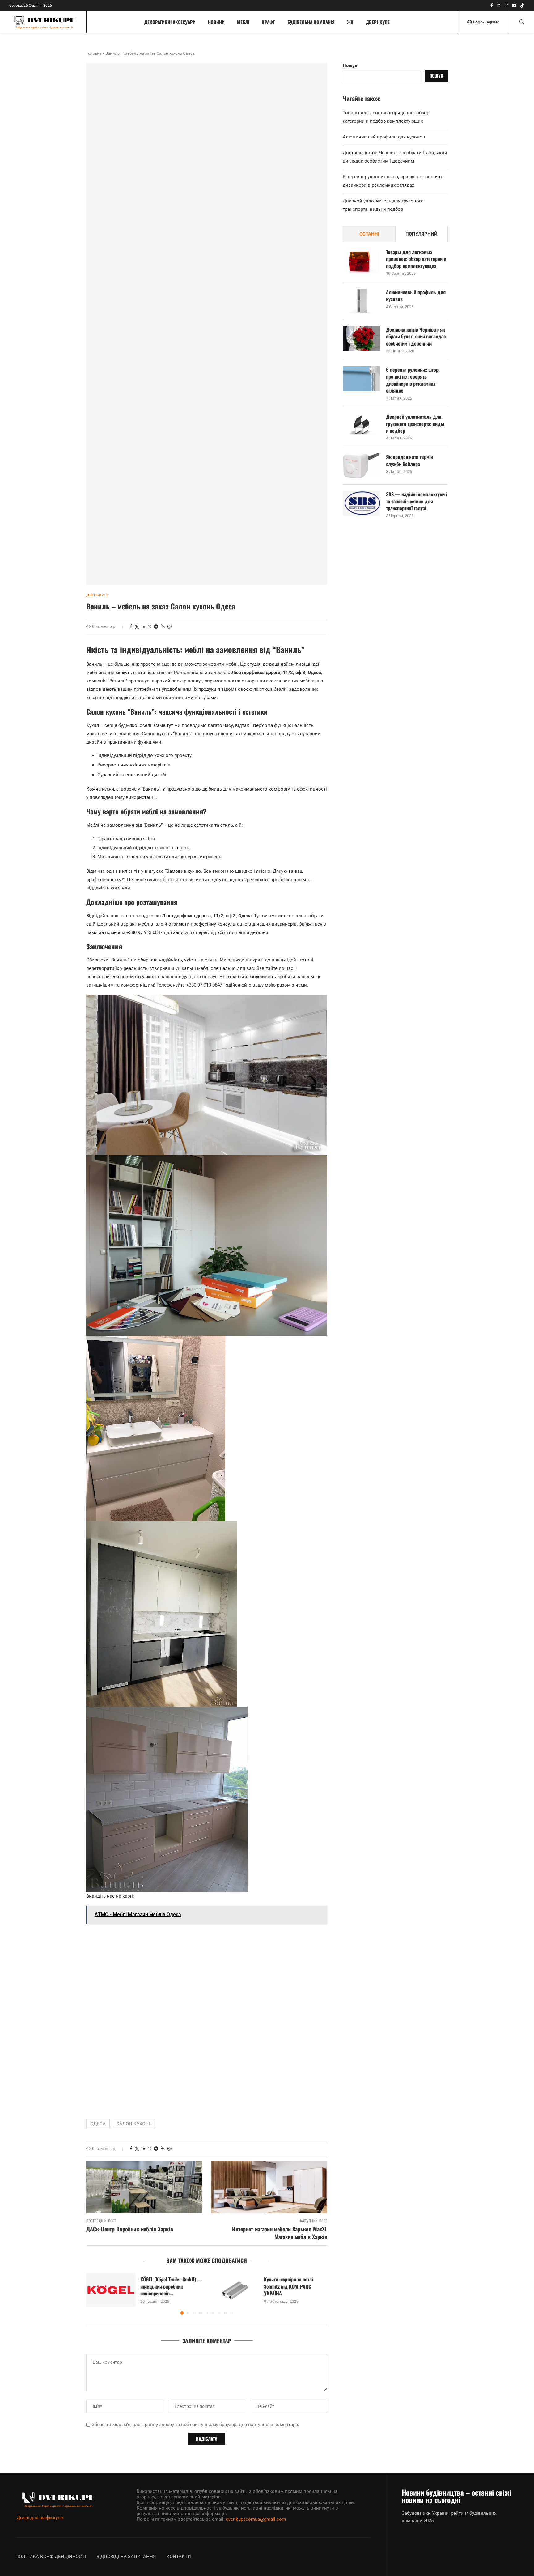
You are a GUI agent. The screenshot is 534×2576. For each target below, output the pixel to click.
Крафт (268, 22)
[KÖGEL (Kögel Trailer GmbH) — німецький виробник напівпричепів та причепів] (111, 2290)
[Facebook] (492, 6)
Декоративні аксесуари (170, 22)
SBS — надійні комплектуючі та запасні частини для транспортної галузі (416, 501)
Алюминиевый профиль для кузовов (384, 137)
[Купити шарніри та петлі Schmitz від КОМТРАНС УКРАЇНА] (235, 2290)
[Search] (522, 22)
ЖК (350, 22)
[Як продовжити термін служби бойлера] (361, 466)
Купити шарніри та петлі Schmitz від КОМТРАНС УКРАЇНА (288, 2287)
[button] (95, 2294)
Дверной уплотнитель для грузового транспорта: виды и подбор (415, 424)
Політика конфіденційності (51, 2557)
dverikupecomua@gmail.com (256, 2519)
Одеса (98, 2124)
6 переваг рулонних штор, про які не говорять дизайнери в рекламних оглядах (413, 380)
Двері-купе (378, 22)
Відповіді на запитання (126, 2557)
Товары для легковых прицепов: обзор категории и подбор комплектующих (416, 259)
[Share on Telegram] (156, 626)
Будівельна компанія (311, 22)
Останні (369, 234)
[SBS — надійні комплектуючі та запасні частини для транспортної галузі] (361, 503)
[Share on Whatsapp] (150, 626)
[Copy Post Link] (163, 626)
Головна (94, 53)
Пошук (350, 66)
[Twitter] (499, 6)
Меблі (243, 22)
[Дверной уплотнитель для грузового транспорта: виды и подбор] (361, 426)
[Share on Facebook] (131, 626)
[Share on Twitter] (137, 627)
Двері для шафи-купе (40, 2518)
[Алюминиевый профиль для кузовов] (361, 301)
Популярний (422, 234)
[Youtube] (514, 6)
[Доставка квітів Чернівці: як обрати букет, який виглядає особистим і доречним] (361, 338)
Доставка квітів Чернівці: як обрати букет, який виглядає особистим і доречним (416, 336)
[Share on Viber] (169, 627)
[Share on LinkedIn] (143, 626)
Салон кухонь (134, 2124)
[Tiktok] (522, 6)
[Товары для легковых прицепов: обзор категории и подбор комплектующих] (361, 261)
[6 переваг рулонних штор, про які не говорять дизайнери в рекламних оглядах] (361, 379)
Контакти (179, 2557)
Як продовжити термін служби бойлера (409, 460)
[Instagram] (506, 6)
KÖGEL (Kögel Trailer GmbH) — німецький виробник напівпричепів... (171, 2287)
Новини (216, 22)
